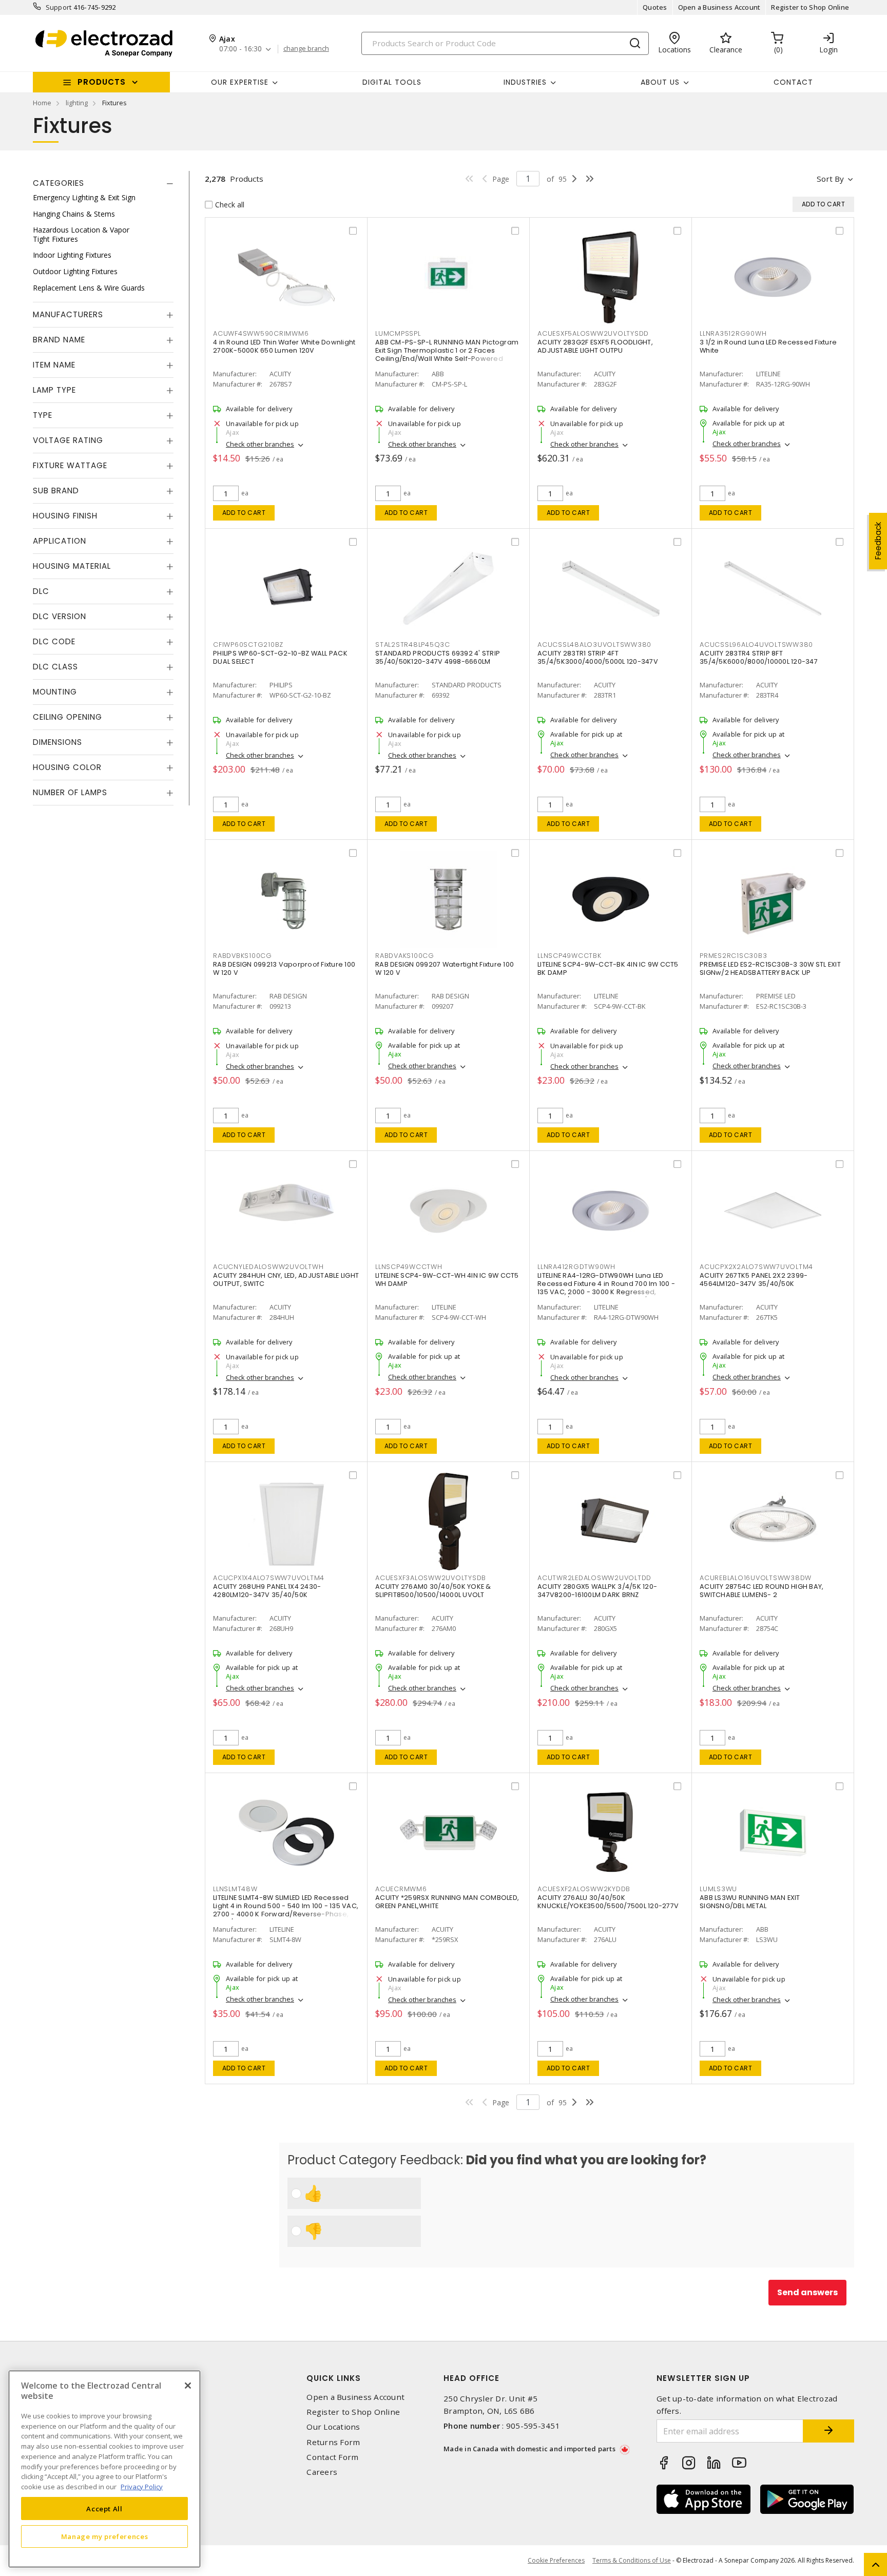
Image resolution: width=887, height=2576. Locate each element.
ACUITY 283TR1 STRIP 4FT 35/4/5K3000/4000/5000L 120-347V (598, 657)
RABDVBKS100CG (243, 956)
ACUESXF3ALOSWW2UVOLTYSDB (431, 1578)
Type (43, 415)
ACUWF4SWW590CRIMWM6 (261, 333)
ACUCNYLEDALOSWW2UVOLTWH (268, 1267)
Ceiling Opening (68, 717)
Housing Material (72, 566)
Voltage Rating (68, 440)
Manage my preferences (105, 2536)
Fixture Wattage (70, 465)
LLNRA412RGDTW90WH (576, 1267)
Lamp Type (54, 390)
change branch (306, 49)
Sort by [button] (830, 179)
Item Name (54, 365)
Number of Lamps (70, 792)
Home (42, 103)
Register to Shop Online (810, 7)
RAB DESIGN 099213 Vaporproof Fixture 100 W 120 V (284, 968)
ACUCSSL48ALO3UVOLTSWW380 (594, 645)
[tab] (103, 183)
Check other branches (260, 444)
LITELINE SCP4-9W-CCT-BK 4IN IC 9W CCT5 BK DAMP (608, 968)
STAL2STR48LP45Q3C (413, 645)
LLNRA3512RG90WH (733, 333)
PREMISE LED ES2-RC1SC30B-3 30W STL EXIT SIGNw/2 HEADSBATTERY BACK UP (770, 968)
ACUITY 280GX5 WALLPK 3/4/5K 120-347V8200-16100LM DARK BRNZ (597, 1591)
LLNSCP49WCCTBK (570, 956)
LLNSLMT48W (235, 1889)
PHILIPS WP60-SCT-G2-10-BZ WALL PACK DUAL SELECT (280, 657)
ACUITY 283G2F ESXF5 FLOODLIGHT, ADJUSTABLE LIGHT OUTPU (595, 346)
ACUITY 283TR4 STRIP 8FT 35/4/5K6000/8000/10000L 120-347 (759, 657)
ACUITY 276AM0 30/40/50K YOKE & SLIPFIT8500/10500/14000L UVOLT (433, 1591)
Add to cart (244, 513)
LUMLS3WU (718, 1889)
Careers (322, 2472)
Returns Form (333, 2442)
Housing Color (67, 767)
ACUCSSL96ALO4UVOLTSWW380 (756, 645)
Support (59, 7)
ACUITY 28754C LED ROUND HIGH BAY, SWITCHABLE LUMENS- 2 (761, 1591)
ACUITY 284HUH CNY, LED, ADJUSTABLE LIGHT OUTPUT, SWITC (286, 1280)
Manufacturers (68, 314)
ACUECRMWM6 (401, 1889)
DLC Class (55, 667)
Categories (59, 183)
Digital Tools (392, 82)
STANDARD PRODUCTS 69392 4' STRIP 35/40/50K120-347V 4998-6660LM (438, 657)
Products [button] (102, 82)
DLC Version (60, 616)
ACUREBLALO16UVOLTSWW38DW (756, 1578)
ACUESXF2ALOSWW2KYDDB (584, 1889)
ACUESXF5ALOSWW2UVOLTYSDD (593, 333)
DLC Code (54, 641)
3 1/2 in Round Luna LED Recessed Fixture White (768, 346)
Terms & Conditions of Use (632, 2560)
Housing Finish (65, 516)
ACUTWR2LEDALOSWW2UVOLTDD (594, 1578)
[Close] (188, 2386)
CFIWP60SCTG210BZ (248, 645)
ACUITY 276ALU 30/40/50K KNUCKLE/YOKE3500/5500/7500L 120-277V (608, 1902)
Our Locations (333, 2427)
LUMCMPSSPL (398, 333)
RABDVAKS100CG (405, 956)
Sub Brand (56, 491)
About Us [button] (660, 82)
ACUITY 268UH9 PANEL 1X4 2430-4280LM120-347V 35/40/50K (267, 1591)
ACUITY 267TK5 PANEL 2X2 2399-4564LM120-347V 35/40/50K (754, 1280)
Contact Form (332, 2457)
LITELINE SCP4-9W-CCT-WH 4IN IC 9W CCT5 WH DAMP (447, 1280)
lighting (77, 103)
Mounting (55, 692)
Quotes (655, 7)
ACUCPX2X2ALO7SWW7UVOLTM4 (756, 1267)
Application (60, 541)
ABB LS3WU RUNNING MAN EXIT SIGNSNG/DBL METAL (750, 1902)
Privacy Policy (142, 2486)
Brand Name (59, 340)
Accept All (104, 2508)
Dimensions (57, 742)
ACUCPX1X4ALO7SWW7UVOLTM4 (269, 1578)
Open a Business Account (719, 7)
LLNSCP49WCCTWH (409, 1267)
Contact (793, 82)
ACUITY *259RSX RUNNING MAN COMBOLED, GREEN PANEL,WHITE (447, 1902)
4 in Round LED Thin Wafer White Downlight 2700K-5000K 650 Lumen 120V (284, 346)
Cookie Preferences (556, 2561)
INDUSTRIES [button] (525, 82)
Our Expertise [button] (240, 82)
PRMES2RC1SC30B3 (733, 956)
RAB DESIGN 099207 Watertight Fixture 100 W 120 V (445, 968)
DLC (41, 591)
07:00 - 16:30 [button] (240, 49)
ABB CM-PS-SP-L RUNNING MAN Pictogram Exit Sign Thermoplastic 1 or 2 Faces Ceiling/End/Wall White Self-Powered (447, 350)
